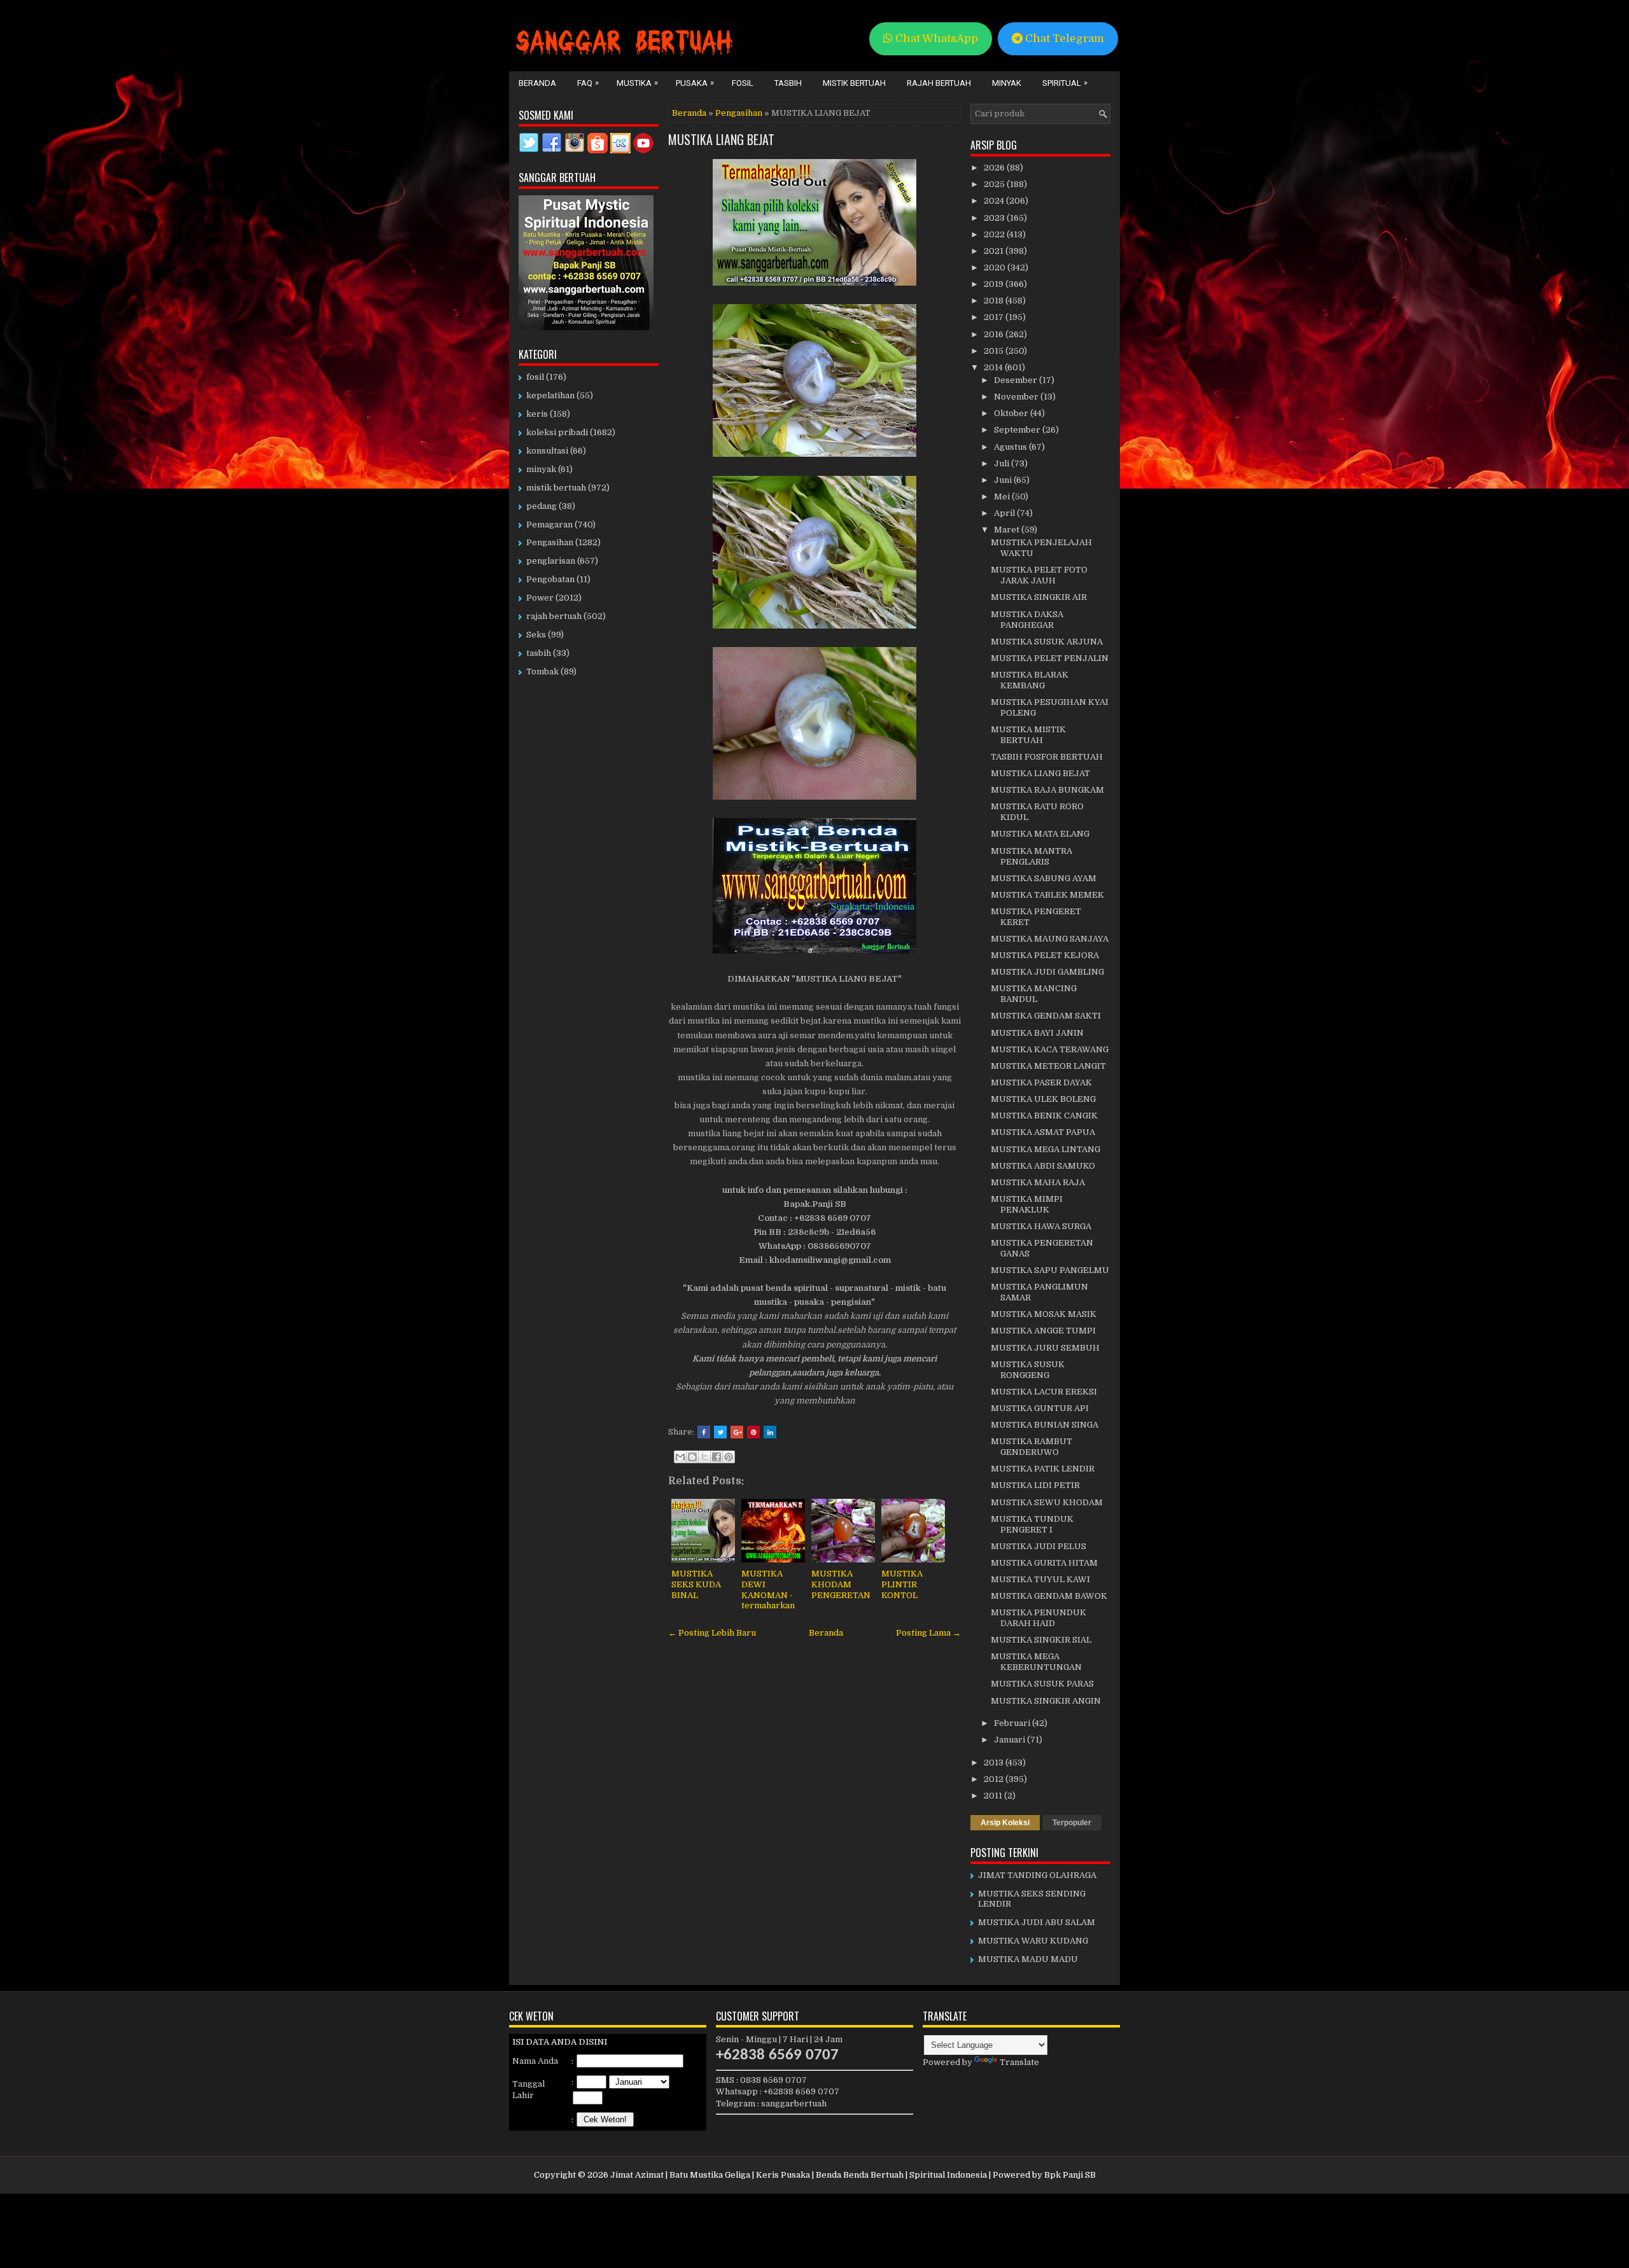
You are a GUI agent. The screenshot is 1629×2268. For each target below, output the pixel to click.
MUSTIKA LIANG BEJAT (721, 139)
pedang (542, 506)
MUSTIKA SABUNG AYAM (1044, 878)
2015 (995, 351)
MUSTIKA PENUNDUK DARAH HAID (1038, 1618)
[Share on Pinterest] (753, 1432)
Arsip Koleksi (1005, 1823)
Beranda (537, 83)
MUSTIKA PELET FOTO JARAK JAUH (1039, 575)
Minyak (1007, 83)
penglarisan (551, 561)
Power (540, 598)
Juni (1004, 480)
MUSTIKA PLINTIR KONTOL (902, 1584)
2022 (995, 234)
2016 (995, 334)
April (1005, 513)
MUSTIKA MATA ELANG (1040, 834)
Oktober (1012, 413)
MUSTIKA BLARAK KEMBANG (1030, 680)
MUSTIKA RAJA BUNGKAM (1047, 790)
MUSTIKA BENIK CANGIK (1044, 1116)
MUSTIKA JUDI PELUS (1038, 1546)
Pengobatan (550, 579)
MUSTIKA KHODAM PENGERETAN (841, 1584)
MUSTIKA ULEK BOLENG (1043, 1099)
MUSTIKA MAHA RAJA (1038, 1182)
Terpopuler (1072, 1823)
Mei (1003, 497)
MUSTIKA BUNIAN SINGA (1045, 1425)
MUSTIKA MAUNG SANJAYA (1050, 939)
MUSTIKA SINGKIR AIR (1039, 597)
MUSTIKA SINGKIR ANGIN (1046, 1701)
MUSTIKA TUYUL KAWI (1040, 1579)
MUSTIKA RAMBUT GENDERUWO (1031, 1447)
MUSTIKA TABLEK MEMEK (1047, 895)
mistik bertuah (556, 488)
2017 (995, 317)
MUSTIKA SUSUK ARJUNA (1047, 642)
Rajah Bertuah (939, 83)
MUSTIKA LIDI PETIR (1035, 1485)
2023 (995, 218)
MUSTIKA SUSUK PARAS (1042, 1684)
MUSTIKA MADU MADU (1028, 1959)
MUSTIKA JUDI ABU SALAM (1037, 1922)
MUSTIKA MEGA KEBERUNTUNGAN (1036, 1662)
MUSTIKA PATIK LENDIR (1043, 1469)
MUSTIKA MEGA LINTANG (1045, 1149)
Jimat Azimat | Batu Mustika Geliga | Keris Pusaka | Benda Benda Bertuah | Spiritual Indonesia (799, 2175)
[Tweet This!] (720, 1432)
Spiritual (1065, 83)
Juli (1003, 463)
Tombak (542, 671)
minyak (541, 469)
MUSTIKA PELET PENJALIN (1050, 658)
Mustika (637, 83)
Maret (1008, 530)
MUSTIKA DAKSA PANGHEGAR (1027, 620)
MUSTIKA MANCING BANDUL (1034, 994)
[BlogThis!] (692, 1457)
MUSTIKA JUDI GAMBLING (1047, 972)
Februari (1013, 1723)
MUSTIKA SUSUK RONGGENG (1028, 1370)
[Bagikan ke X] (704, 1457)
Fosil (743, 83)
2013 (995, 1763)
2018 (995, 301)
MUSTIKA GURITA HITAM (1044, 1563)
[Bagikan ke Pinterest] (729, 1457)
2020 (996, 268)
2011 (994, 1796)
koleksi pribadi (557, 432)
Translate (1019, 2062)
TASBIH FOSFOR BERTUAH (1047, 757)
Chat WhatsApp (935, 38)
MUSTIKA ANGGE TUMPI (1043, 1331)
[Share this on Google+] (737, 1432)
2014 (994, 367)
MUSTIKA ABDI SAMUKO (1043, 1166)
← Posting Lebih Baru (712, 1633)
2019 (995, 284)
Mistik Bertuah (854, 83)
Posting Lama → (928, 1633)
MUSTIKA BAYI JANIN (1037, 1033)
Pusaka (695, 83)
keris (537, 414)
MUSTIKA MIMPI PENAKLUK (1027, 1204)
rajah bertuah (554, 616)
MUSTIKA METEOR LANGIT (1048, 1066)
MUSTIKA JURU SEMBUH (1045, 1348)
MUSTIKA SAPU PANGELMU (1050, 1270)
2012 (995, 1779)
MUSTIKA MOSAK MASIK (1044, 1314)
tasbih (539, 653)
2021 (995, 251)
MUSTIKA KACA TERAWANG (1050, 1049)
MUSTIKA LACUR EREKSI (1044, 1392)
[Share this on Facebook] (704, 1432)
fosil (535, 377)
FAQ (588, 83)
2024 (995, 201)
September (1018, 430)
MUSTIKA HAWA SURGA (1041, 1226)
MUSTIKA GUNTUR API (1040, 1408)
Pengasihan (739, 113)
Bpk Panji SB (1070, 2175)
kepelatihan (550, 395)
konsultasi (547, 451)
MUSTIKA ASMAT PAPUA (1043, 1132)
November (1017, 397)
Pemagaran (549, 525)
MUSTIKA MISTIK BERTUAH (1028, 735)
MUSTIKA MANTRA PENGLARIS (1031, 856)
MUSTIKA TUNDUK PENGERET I (1032, 1524)
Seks (536, 635)
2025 (995, 184)
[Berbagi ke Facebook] (717, 1457)
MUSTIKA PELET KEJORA (1045, 955)
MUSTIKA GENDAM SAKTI (1046, 1016)
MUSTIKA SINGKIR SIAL (1041, 1640)
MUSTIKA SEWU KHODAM (1047, 1502)
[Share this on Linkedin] (770, 1432)
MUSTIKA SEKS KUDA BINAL (696, 1584)
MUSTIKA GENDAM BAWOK (1049, 1596)
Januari (1010, 1740)
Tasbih (788, 83)
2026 (995, 168)
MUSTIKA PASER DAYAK (1041, 1082)
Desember (1017, 380)
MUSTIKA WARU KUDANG (1033, 1941)
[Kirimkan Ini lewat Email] (680, 1457)
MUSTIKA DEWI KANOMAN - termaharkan (768, 1590)
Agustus (1011, 447)
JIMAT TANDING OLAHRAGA (1037, 1875)
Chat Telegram (1063, 38)
